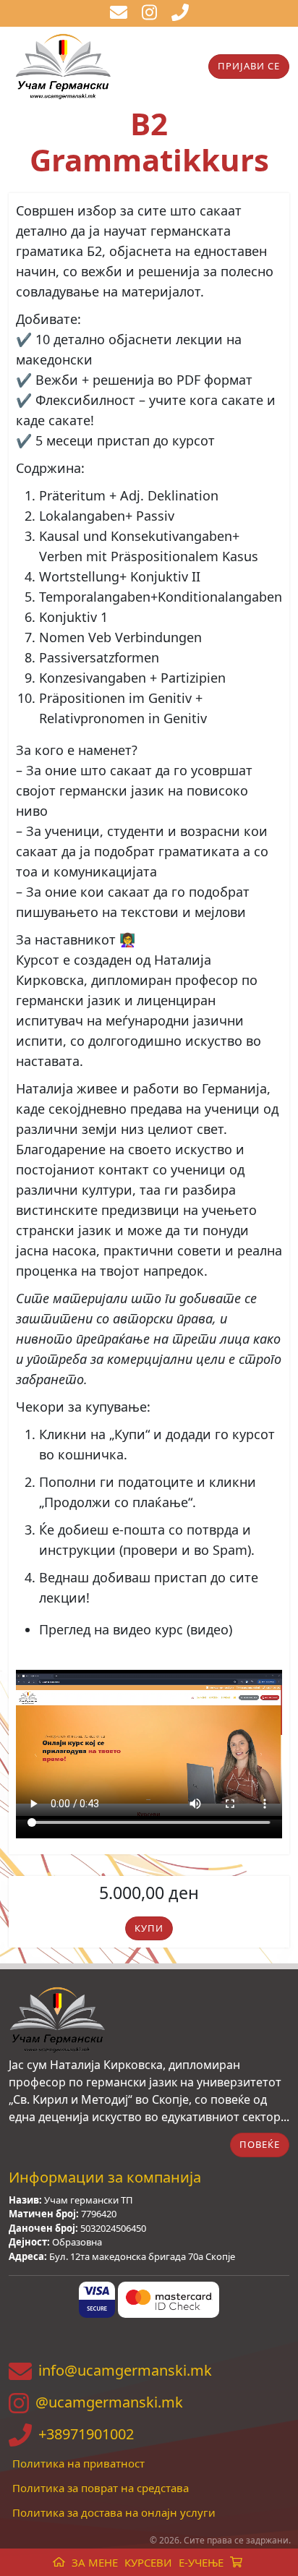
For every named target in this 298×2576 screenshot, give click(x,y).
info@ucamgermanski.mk (125, 2370)
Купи (149, 1928)
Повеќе (260, 2144)
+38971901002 (86, 2434)
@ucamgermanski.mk (109, 2402)
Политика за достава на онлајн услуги (114, 2512)
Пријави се (249, 66)
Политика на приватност (78, 2463)
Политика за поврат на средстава (101, 2488)
